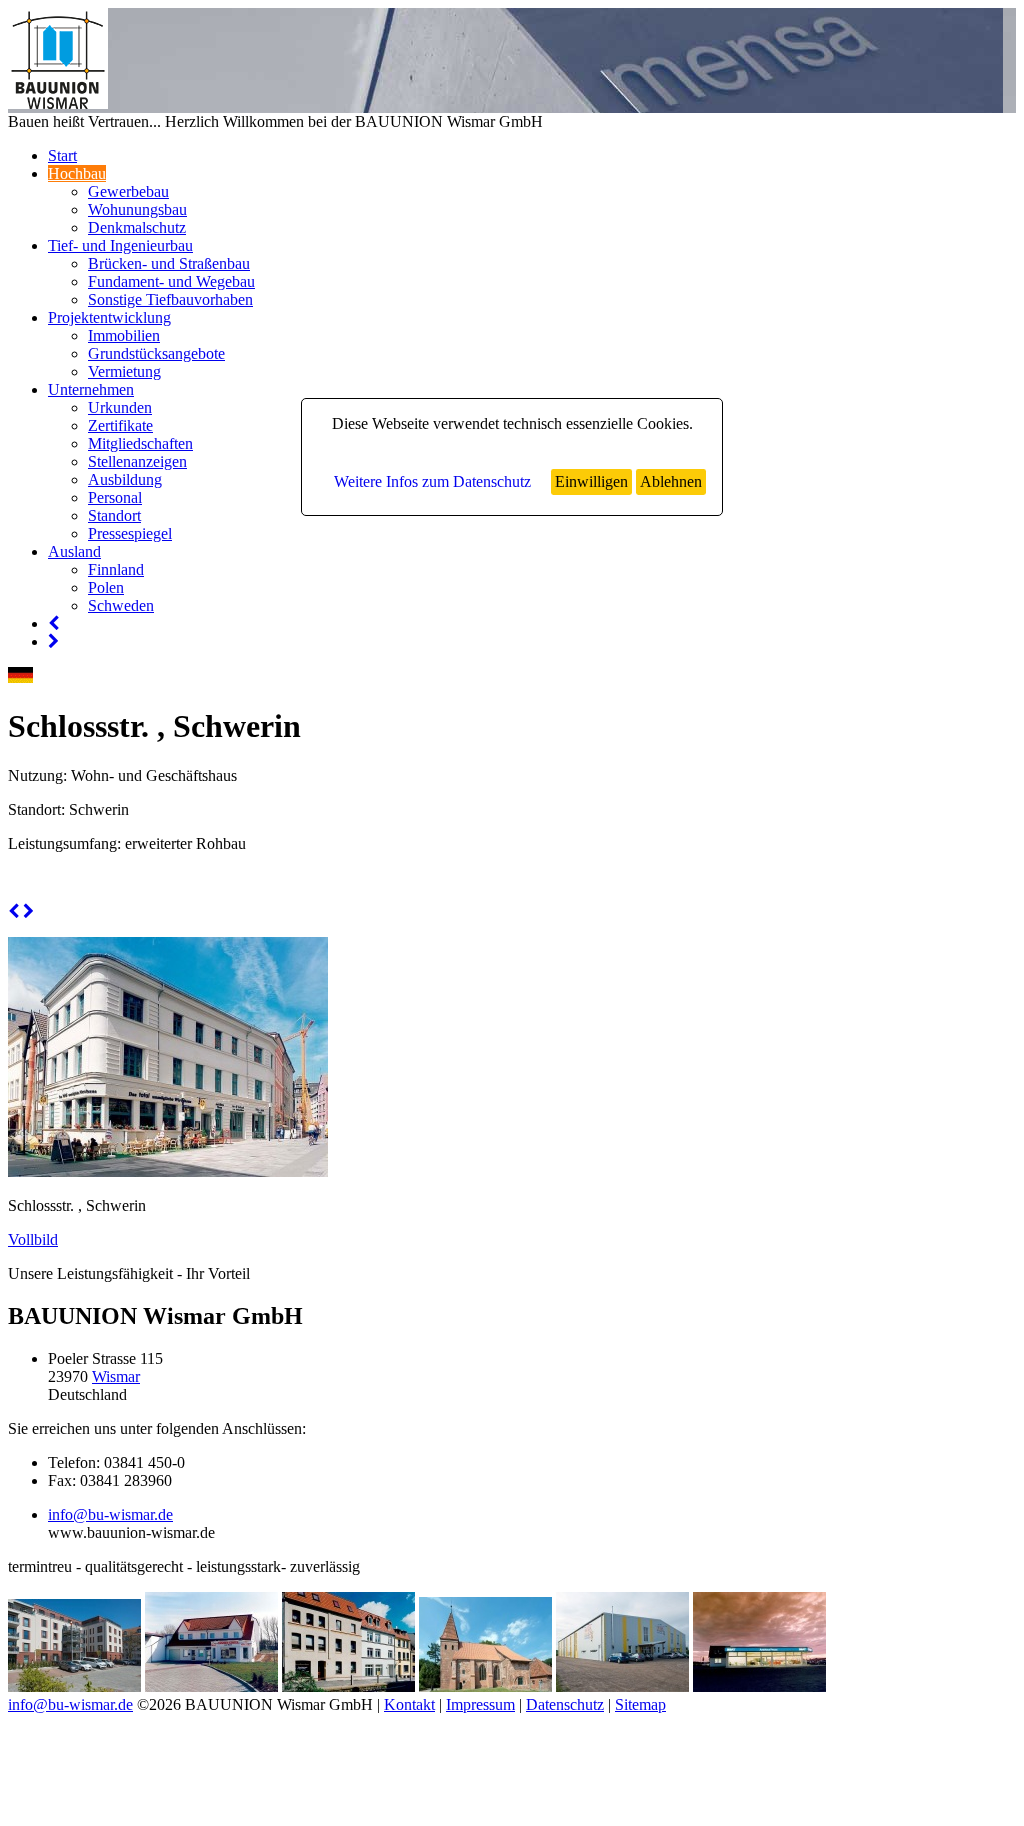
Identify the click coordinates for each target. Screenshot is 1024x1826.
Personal (115, 497)
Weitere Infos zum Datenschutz (432, 481)
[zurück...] (53, 623)
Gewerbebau (128, 191)
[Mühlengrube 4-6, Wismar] (348, 1686)
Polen (106, 587)
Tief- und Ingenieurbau (120, 245)
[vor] (28, 911)
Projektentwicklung (109, 317)
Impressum (480, 1704)
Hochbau (77, 173)
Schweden (121, 605)
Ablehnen (671, 481)
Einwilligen (591, 481)
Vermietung (124, 371)
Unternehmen (91, 389)
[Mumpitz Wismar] (622, 1686)
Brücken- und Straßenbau (169, 263)
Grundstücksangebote (156, 353)
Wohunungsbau (137, 209)
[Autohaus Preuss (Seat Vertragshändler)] (759, 1686)
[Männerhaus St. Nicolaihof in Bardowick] (485, 1686)
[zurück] (13, 911)
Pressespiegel (130, 533)
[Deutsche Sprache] (20, 677)
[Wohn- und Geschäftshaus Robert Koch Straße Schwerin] (74, 1686)
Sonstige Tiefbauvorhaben (170, 299)
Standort (114, 515)
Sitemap (640, 1704)
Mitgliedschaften (140, 443)
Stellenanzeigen (137, 461)
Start (62, 155)
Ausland (74, 551)
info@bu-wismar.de (110, 1514)
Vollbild (33, 1239)
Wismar (116, 1376)
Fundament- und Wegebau (171, 281)
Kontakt (409, 1704)
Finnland (116, 569)
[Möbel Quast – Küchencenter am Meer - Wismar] (211, 1686)
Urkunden (120, 407)
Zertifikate (120, 425)
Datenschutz (565, 1704)
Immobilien (124, 335)
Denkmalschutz (137, 227)
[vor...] (53, 641)
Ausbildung (125, 479)
